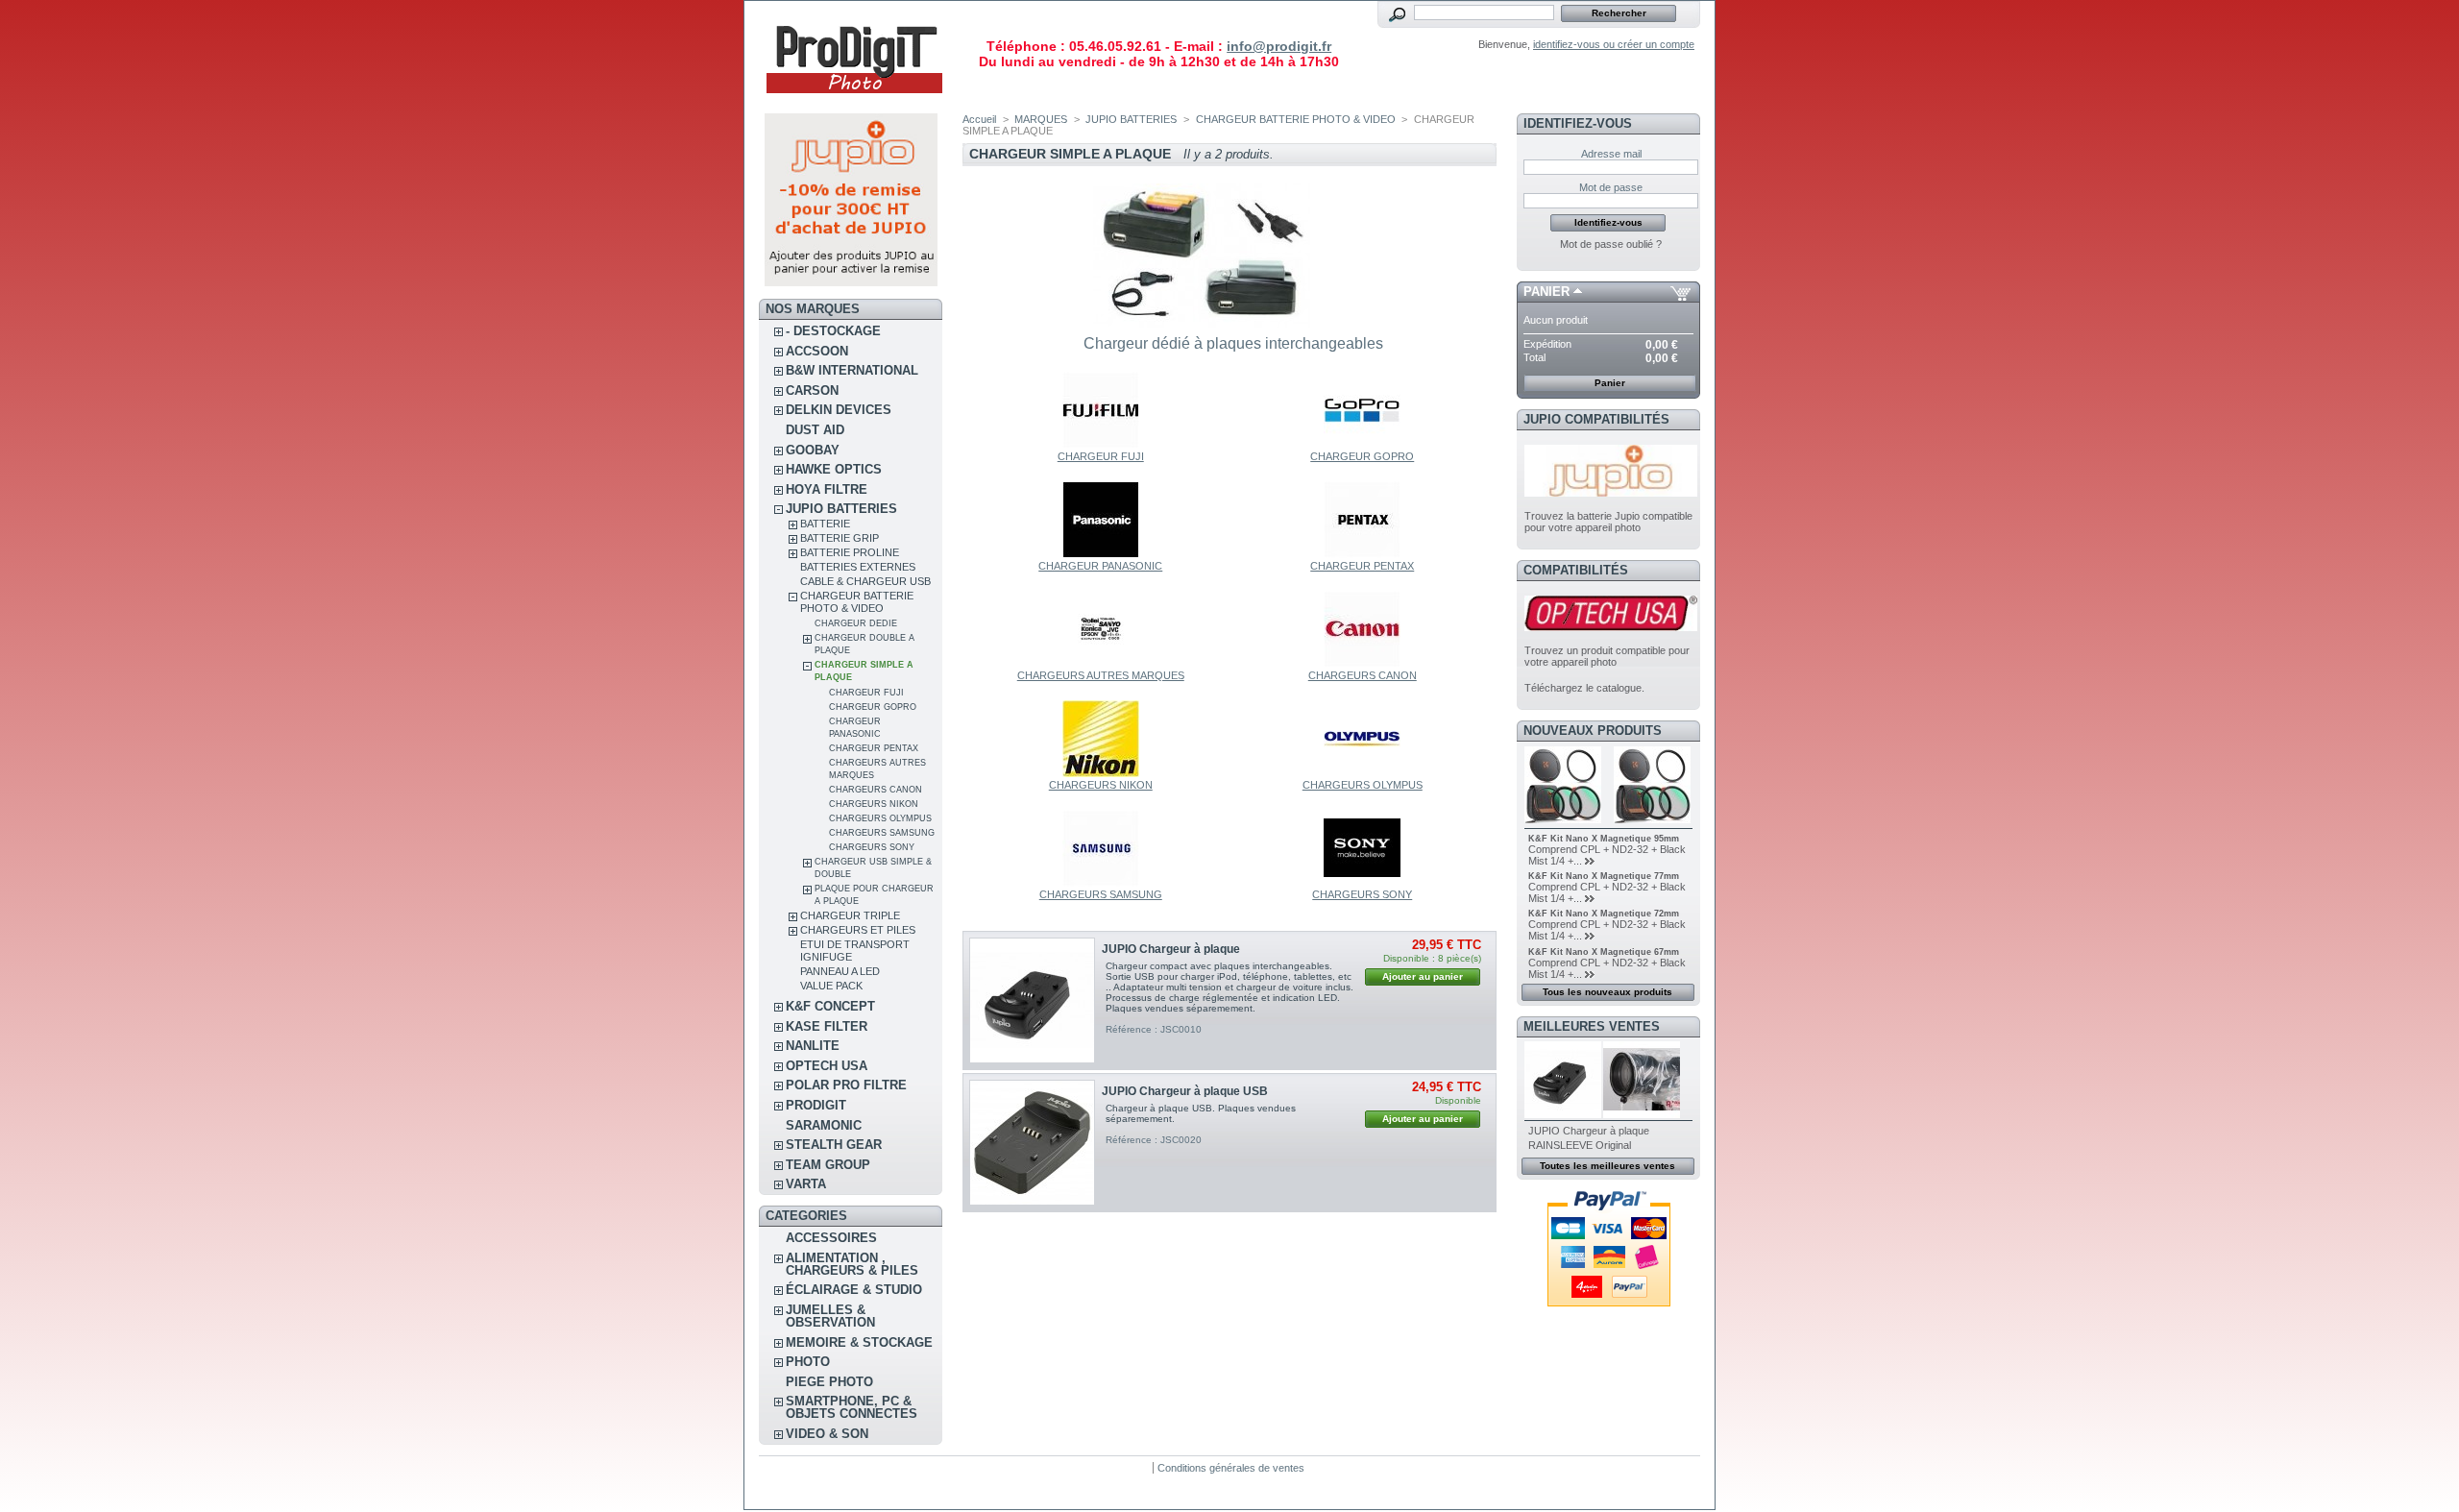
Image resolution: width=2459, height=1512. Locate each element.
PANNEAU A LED (840, 971)
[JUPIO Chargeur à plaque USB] (1032, 1143)
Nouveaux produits (1593, 731)
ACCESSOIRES (831, 1238)
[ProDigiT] (855, 100)
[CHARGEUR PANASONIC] (1101, 554)
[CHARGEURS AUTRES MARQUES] (1101, 664)
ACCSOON (817, 351)
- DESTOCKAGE (833, 331)
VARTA (806, 1184)
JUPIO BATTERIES (841, 509)
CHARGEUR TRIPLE (850, 915)
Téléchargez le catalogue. (1584, 688)
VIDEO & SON (827, 1434)
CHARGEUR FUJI (866, 693)
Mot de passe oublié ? (1611, 244)
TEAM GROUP (828, 1165)
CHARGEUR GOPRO (873, 707)
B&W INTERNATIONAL (852, 370)
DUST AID (815, 430)
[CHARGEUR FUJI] (1101, 445)
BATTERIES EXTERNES (858, 567)
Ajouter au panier (1423, 976)
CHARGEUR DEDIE (856, 623)
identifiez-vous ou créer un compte (1614, 44)
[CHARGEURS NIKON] (1101, 773)
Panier (1546, 292)
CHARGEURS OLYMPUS (880, 818)
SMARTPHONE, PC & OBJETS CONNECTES (852, 1407)
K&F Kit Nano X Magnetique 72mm (1604, 914)
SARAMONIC (824, 1125)
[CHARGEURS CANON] (1362, 664)
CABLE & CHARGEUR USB (865, 581)
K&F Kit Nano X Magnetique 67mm (1604, 952)
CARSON (812, 390)
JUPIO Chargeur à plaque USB (1185, 1091)
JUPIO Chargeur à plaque (1171, 949)
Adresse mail (1611, 154)
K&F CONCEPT (830, 1006)
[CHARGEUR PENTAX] (1362, 554)
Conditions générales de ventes (1231, 1468)
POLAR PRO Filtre (846, 1085)
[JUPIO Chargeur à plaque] (1032, 1000)
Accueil (979, 119)
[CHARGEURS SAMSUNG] (1101, 883)
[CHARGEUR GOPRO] (1362, 445)
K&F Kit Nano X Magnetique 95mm (1604, 839)
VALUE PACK (831, 986)
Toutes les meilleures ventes (1607, 1166)
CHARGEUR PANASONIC (1100, 566)
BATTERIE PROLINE (850, 552)
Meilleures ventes (1592, 1026)
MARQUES (1041, 119)
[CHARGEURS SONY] (1362, 883)
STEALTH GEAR (834, 1145)
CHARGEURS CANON (876, 790)
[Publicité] (851, 282)
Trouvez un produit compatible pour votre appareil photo (1607, 656)
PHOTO (808, 1362)
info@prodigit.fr (1279, 46)
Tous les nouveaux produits (1607, 992)
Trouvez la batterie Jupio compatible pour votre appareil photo (1608, 522)
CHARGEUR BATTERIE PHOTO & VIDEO (857, 602)
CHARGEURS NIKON (874, 804)
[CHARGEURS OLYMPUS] (1362, 773)
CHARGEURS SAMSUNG (882, 833)
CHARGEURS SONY (872, 847)
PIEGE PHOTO (829, 1382)
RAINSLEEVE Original (1580, 1145)
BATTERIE (825, 524)
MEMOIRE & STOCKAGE (859, 1342)
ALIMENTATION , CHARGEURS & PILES (852, 1264)
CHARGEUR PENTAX (874, 748)
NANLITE (813, 1046)
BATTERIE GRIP (840, 538)
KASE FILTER (827, 1026)
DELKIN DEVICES (839, 410)
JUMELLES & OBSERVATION (830, 1316)
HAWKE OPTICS (834, 469)
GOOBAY (813, 450)
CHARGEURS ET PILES (858, 930)
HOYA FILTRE (827, 489)
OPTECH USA (827, 1066)
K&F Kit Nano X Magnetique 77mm (1604, 876)
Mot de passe (1611, 187)
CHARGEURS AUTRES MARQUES (1101, 675)
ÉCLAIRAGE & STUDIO (854, 1290)
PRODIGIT (816, 1105)
